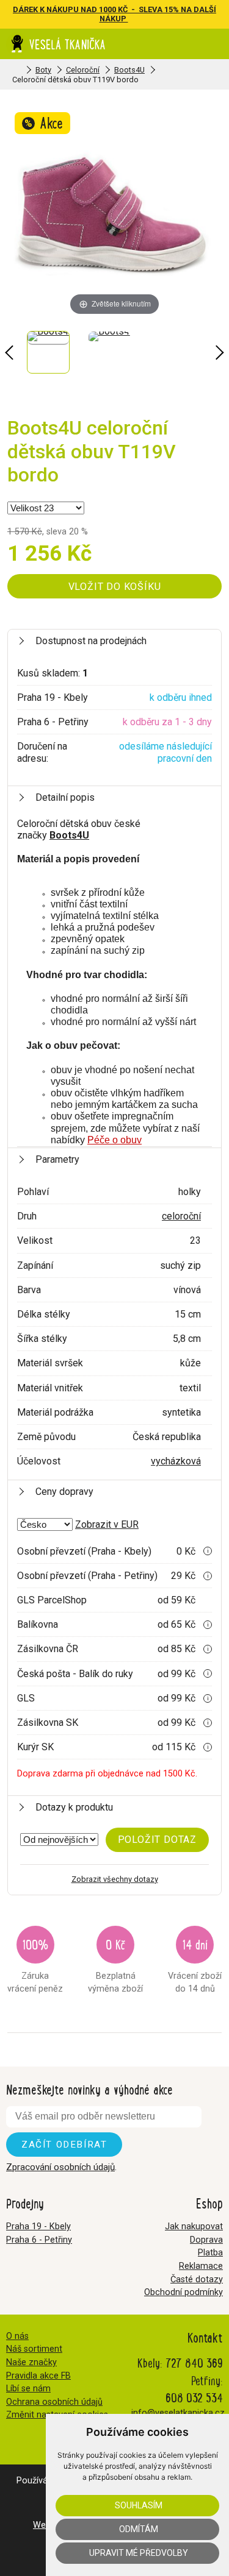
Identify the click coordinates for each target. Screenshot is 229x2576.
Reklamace (201, 2266)
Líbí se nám (28, 2389)
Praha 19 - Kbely (38, 2227)
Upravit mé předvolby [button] (139, 2553)
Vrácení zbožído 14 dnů (195, 1964)
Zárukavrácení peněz (35, 1964)
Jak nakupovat (194, 2227)
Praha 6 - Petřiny (39, 2240)
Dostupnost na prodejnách (91, 641)
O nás (17, 2336)
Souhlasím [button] (139, 2505)
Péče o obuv (114, 1140)
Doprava (206, 2240)
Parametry (57, 1159)
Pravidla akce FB (38, 2376)
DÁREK (26, 9)
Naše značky (31, 2362)
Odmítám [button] (139, 2529)
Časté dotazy (197, 2280)
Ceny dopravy (64, 1492)
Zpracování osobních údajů (60, 2167)
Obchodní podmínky (184, 2292)
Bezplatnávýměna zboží (115, 1964)
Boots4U (129, 70)
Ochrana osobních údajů (54, 2402)
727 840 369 (194, 2362)
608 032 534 (194, 2397)
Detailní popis (65, 797)
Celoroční (83, 70)
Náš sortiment (34, 2349)
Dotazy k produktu (74, 1807)
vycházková (176, 1461)
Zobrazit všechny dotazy (115, 1879)
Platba (210, 2253)
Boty (43, 70)
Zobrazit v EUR (107, 1524)
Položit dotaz (157, 1840)
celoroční (181, 1216)
